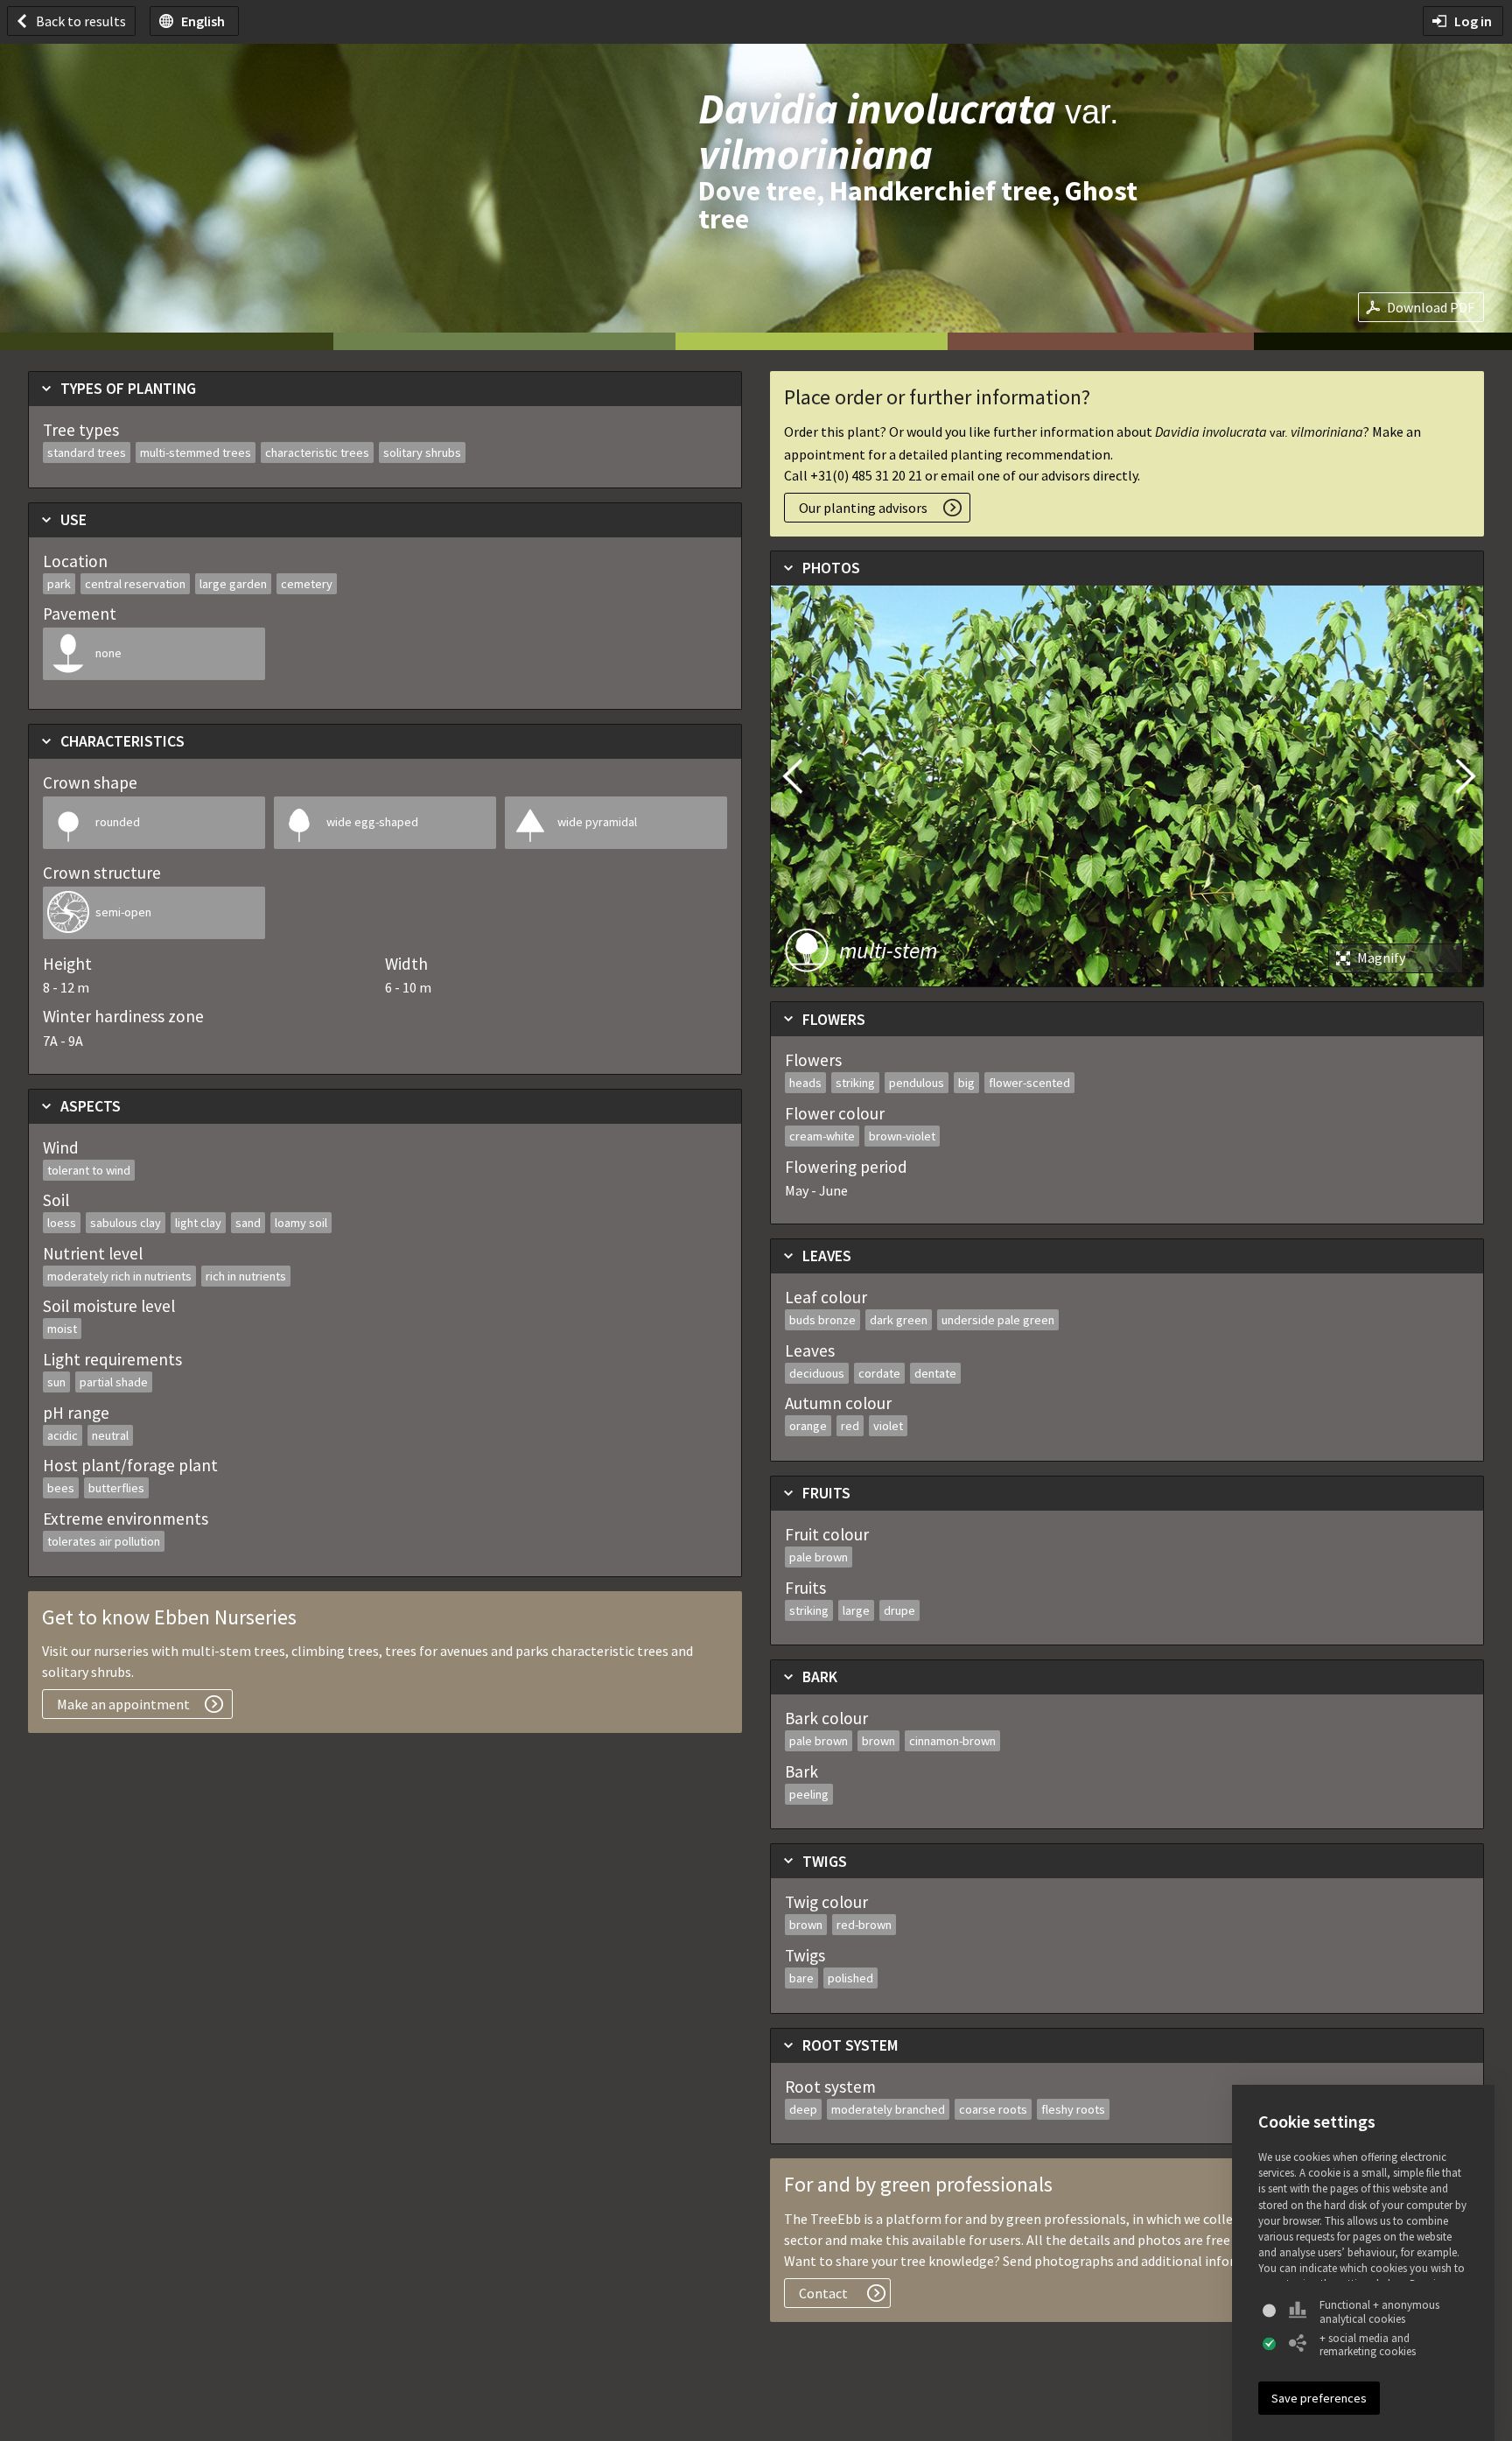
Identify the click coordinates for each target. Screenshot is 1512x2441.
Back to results (81, 21)
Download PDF (1431, 307)
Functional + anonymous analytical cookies (1379, 2312)
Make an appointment (123, 1704)
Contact (823, 2293)
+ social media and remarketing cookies (1368, 2345)
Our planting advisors (863, 508)
